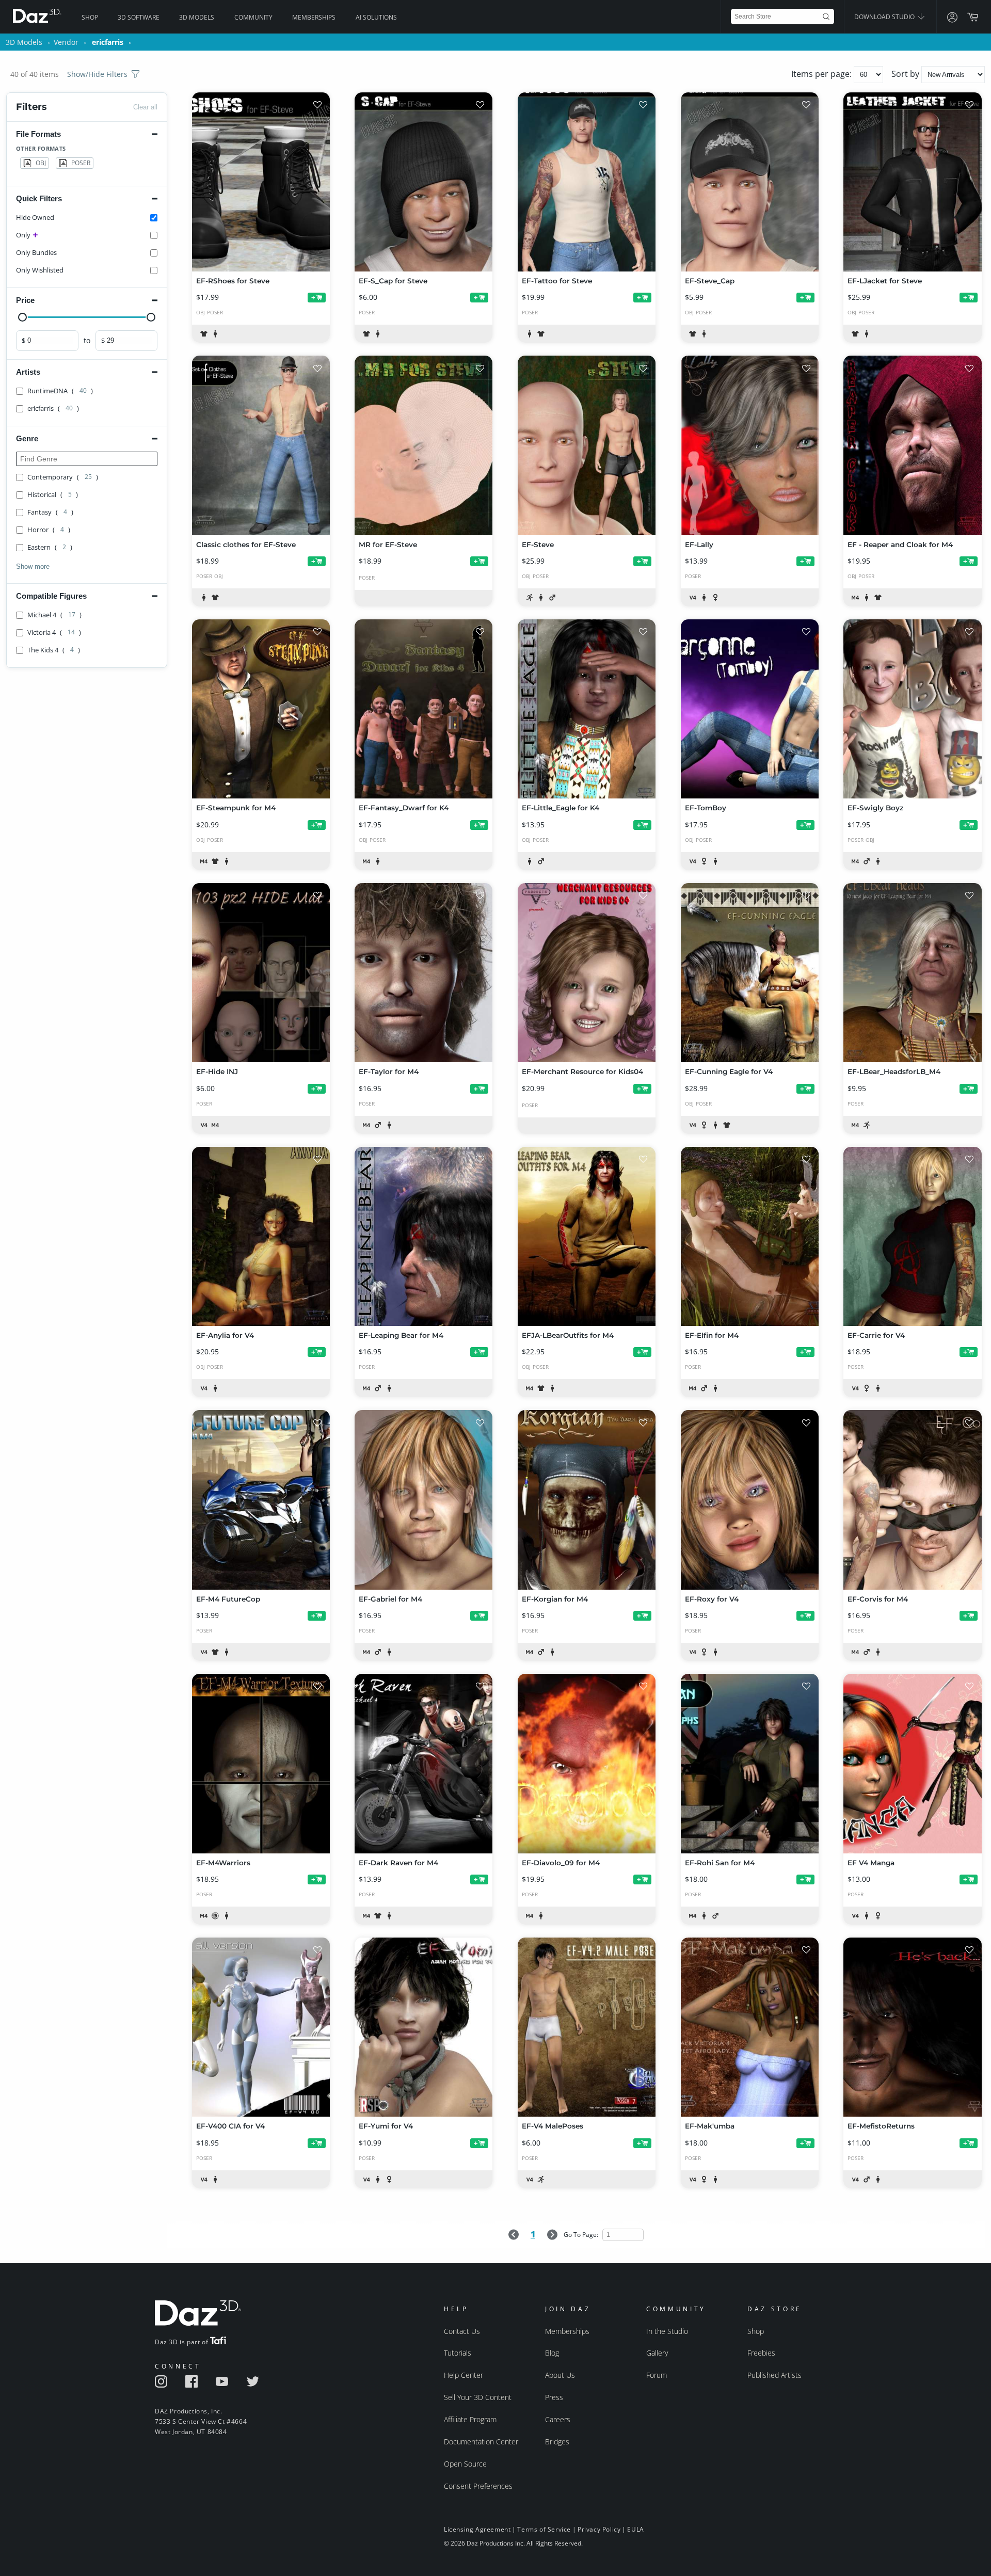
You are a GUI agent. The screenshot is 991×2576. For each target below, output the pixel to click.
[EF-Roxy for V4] (750, 1500)
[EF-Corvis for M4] (912, 1500)
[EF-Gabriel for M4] (423, 1500)
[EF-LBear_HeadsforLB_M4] (912, 973)
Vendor (66, 42)
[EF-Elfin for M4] (750, 1236)
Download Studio (885, 17)
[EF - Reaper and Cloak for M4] (912, 445)
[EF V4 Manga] (912, 1763)
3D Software (139, 17)
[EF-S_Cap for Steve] (423, 182)
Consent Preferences (478, 2486)
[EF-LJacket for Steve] (912, 182)
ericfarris (108, 42)
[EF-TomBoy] (750, 709)
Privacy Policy (599, 2529)
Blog (552, 2353)
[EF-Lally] (750, 445)
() (60, 391)
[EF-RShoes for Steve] (261, 182)
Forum (657, 2375)
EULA (635, 2529)
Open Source (465, 2464)
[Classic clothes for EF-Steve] (261, 445)
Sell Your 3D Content (478, 2397)
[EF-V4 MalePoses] (587, 2027)
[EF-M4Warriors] (261, 1763)
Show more (33, 566)
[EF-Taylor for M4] (423, 973)
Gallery (657, 2353)
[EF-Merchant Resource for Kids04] (587, 973)
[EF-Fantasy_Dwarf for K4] (423, 709)
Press (554, 2397)
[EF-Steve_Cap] (750, 182)
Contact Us (462, 2331)
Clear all (145, 107)
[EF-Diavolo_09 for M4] (587, 1763)
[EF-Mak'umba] (750, 2027)
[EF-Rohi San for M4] (750, 1763)
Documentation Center (481, 2442)
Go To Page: (582, 2235)
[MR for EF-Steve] (423, 445)
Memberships (314, 17)
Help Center (463, 2375)
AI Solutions (376, 17)
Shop (90, 17)
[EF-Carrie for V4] (912, 1236)
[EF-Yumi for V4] (423, 2027)
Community (253, 17)
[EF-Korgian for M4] (587, 1500)
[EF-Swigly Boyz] (912, 709)
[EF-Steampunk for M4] (261, 709)
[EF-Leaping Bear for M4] (423, 1236)
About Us (560, 2375)
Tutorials (458, 2353)
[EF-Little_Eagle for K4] (587, 709)
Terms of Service (544, 2529)
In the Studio (667, 2331)
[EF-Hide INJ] (261, 973)
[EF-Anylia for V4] (261, 1236)
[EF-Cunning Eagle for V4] (750, 973)
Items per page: (822, 74)
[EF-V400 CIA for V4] (261, 2027)
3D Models (197, 17)
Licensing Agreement (477, 2529)
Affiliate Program (470, 2419)
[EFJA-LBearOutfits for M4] (587, 1236)
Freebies (761, 2353)
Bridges (557, 2442)
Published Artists (774, 2375)
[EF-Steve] (587, 445)
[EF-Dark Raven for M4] (423, 1763)
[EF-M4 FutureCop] (261, 1500)
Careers (558, 2419)
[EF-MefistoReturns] (912, 2027)
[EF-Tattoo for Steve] (587, 182)
